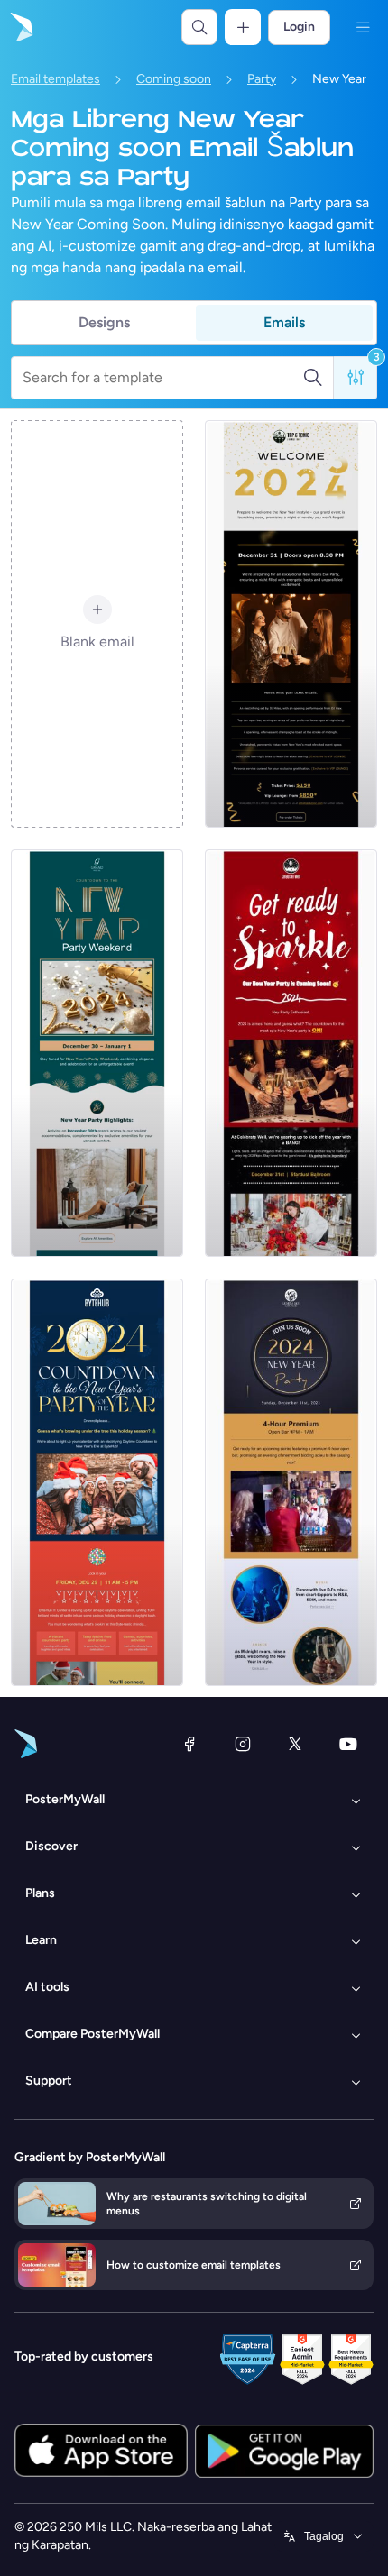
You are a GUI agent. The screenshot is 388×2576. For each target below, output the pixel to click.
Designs (104, 322)
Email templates (55, 79)
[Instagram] (243, 1744)
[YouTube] (348, 1744)
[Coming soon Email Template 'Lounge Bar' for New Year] (291, 624)
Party (262, 79)
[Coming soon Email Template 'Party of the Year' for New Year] (97, 1482)
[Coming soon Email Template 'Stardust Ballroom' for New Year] (291, 1053)
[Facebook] (189, 1744)
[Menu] (363, 27)
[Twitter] (295, 1744)
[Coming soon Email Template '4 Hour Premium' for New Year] (291, 1482)
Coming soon (174, 79)
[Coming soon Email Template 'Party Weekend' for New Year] (97, 1053)
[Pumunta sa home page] (20, 27)
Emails (284, 322)
